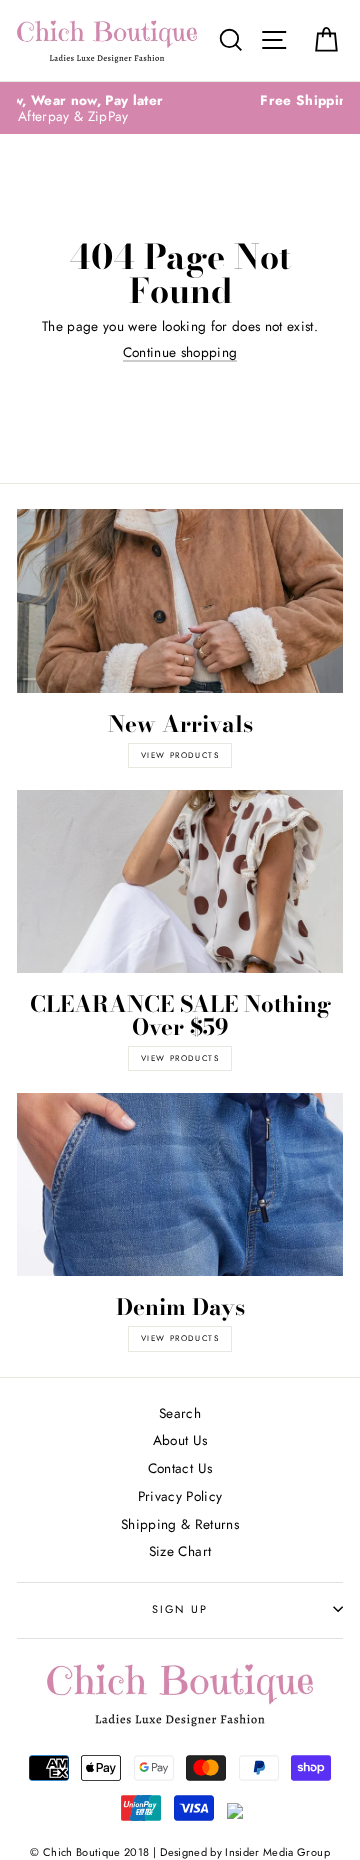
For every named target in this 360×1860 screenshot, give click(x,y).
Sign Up (180, 1609)
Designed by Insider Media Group (245, 1852)
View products (180, 755)
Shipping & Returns (180, 1524)
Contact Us (180, 1468)
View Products (180, 1058)
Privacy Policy (180, 1496)
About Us (180, 1440)
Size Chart (180, 1551)
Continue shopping (180, 353)
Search (180, 1413)
